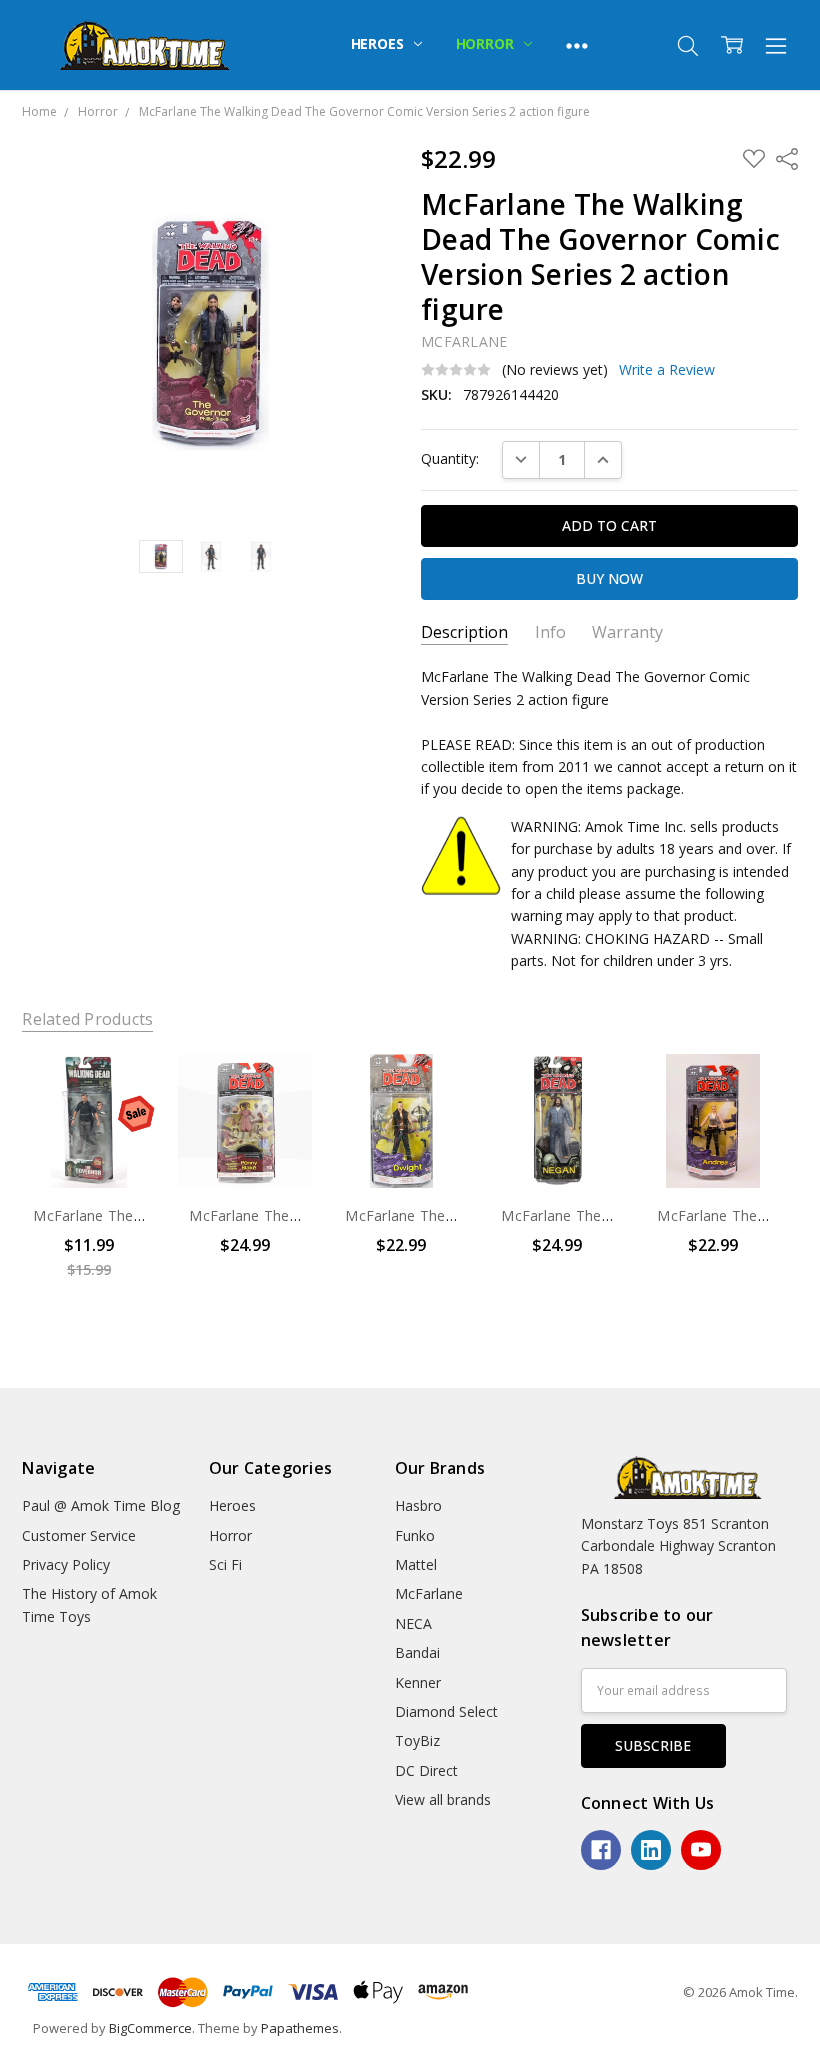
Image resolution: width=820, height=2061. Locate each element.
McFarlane (429, 1593)
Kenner (418, 1682)
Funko (415, 1535)
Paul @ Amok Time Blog (101, 1505)
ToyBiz (417, 1740)
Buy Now (89, 1145)
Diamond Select (446, 1711)
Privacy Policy (66, 1564)
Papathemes (300, 2028)
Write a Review (667, 370)
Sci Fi (225, 1564)
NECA (413, 1623)
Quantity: (450, 458)
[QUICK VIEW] (121, 1089)
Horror (487, 43)
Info (550, 632)
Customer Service (79, 1535)
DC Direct (426, 1770)
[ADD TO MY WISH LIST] (121, 1121)
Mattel (416, 1564)
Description (464, 632)
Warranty (627, 632)
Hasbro (418, 1505)
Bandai (417, 1652)
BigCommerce (150, 2028)
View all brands (443, 1799)
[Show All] (577, 45)
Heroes (379, 43)
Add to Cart (89, 1094)
